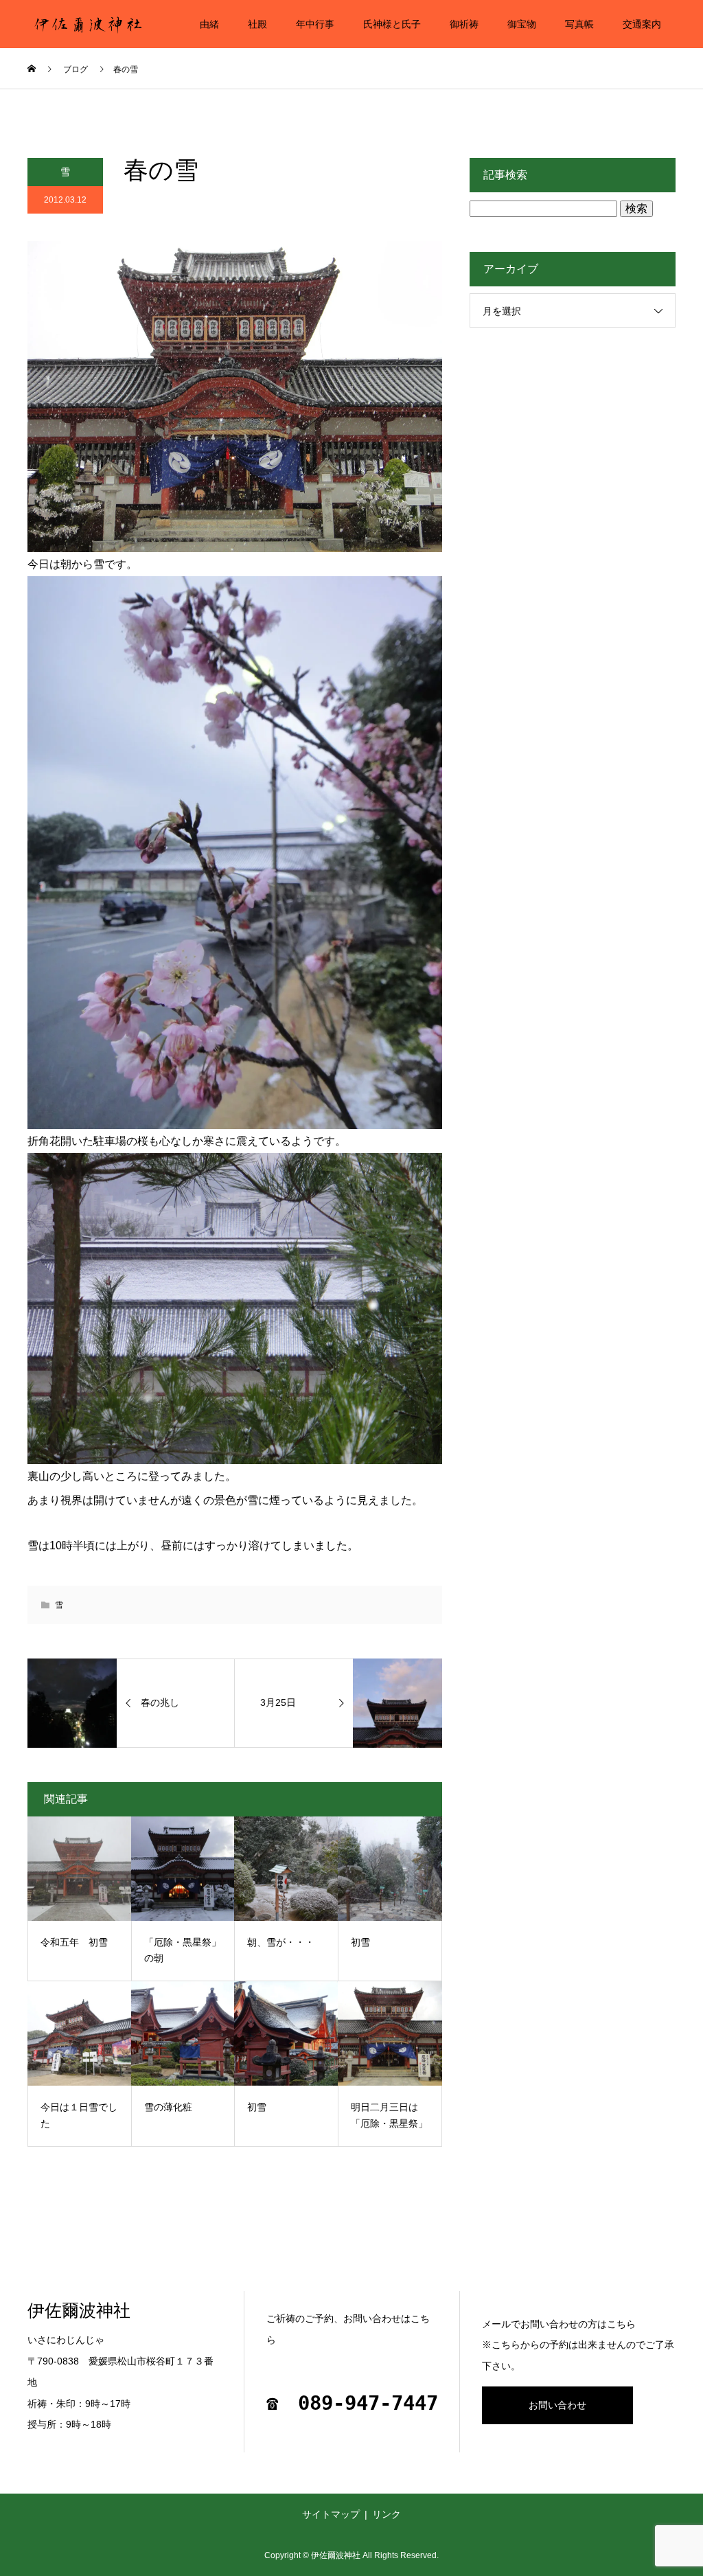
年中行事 (315, 24)
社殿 (257, 24)
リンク (387, 2514)
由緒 (209, 24)
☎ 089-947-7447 (352, 2403)
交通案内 (642, 24)
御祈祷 (464, 24)
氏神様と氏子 (392, 24)
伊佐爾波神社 (79, 2311)
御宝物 (522, 24)
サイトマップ (331, 2514)
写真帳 (579, 24)
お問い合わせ (557, 2405)
